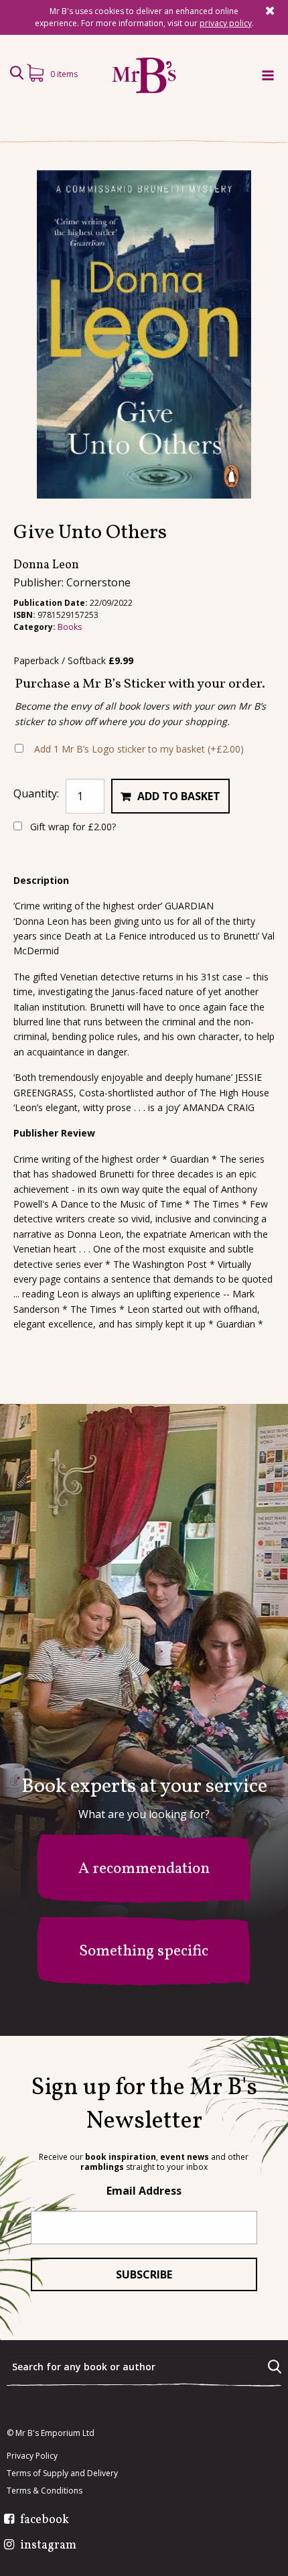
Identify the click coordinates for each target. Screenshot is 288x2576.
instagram (48, 2546)
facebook (45, 2520)
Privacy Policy (32, 2456)
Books (70, 627)
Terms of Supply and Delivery (62, 2473)
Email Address (144, 2191)
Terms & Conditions (45, 2491)
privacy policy (226, 23)
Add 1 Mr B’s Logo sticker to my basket (139, 749)
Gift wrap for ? (72, 827)
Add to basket (179, 796)
